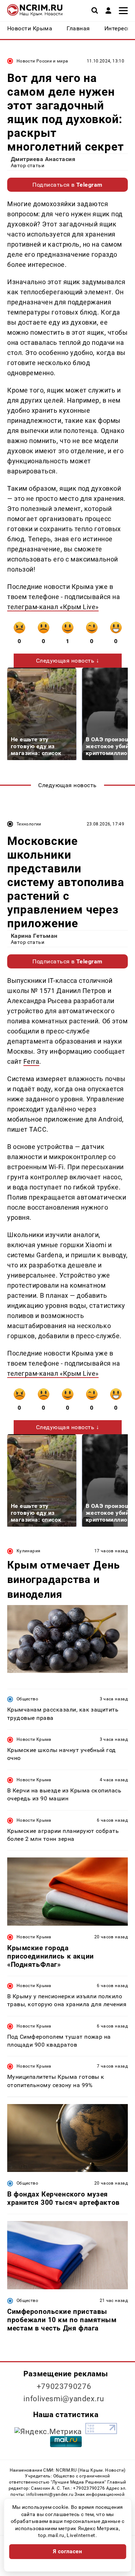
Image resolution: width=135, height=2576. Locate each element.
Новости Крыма (34, 1739)
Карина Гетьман (34, 936)
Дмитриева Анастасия (43, 159)
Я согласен (68, 2551)
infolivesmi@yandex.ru (64, 2399)
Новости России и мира (42, 61)
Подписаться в (67, 185)
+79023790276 (64, 2386)
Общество (27, 1699)
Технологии (29, 824)
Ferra (31, 1061)
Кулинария (28, 1551)
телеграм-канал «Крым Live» (53, 607)
